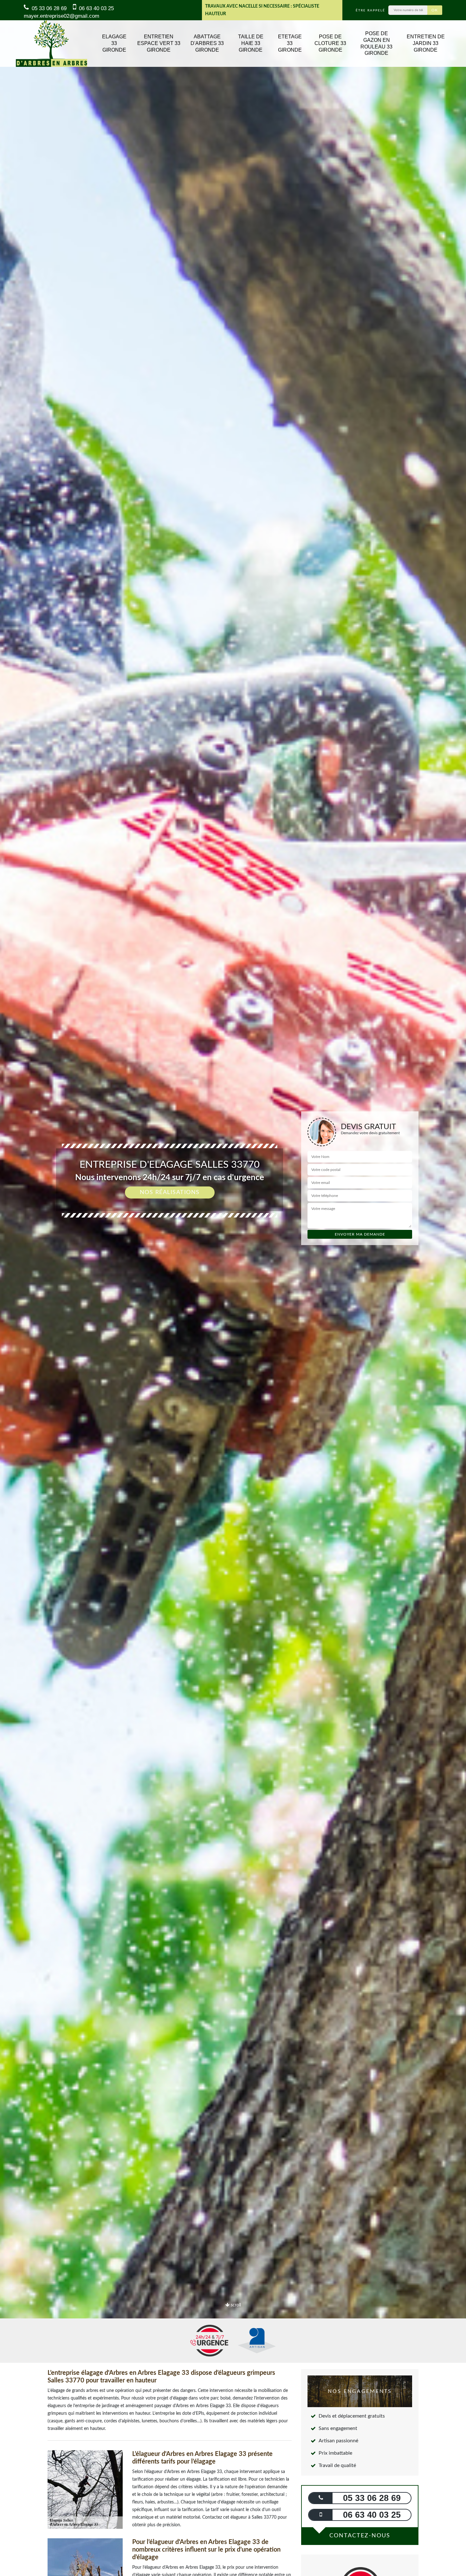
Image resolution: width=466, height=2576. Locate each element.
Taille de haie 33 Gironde (251, 43)
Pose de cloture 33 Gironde (330, 43)
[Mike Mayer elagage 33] (52, 44)
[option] (233, 1288)
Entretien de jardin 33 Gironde (426, 43)
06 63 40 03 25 (96, 8)
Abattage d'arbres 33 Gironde (207, 43)
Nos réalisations (170, 1192)
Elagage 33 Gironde (114, 43)
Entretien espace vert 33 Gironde (159, 43)
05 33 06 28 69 (48, 8)
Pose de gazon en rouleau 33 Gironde (376, 43)
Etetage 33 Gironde (290, 43)
